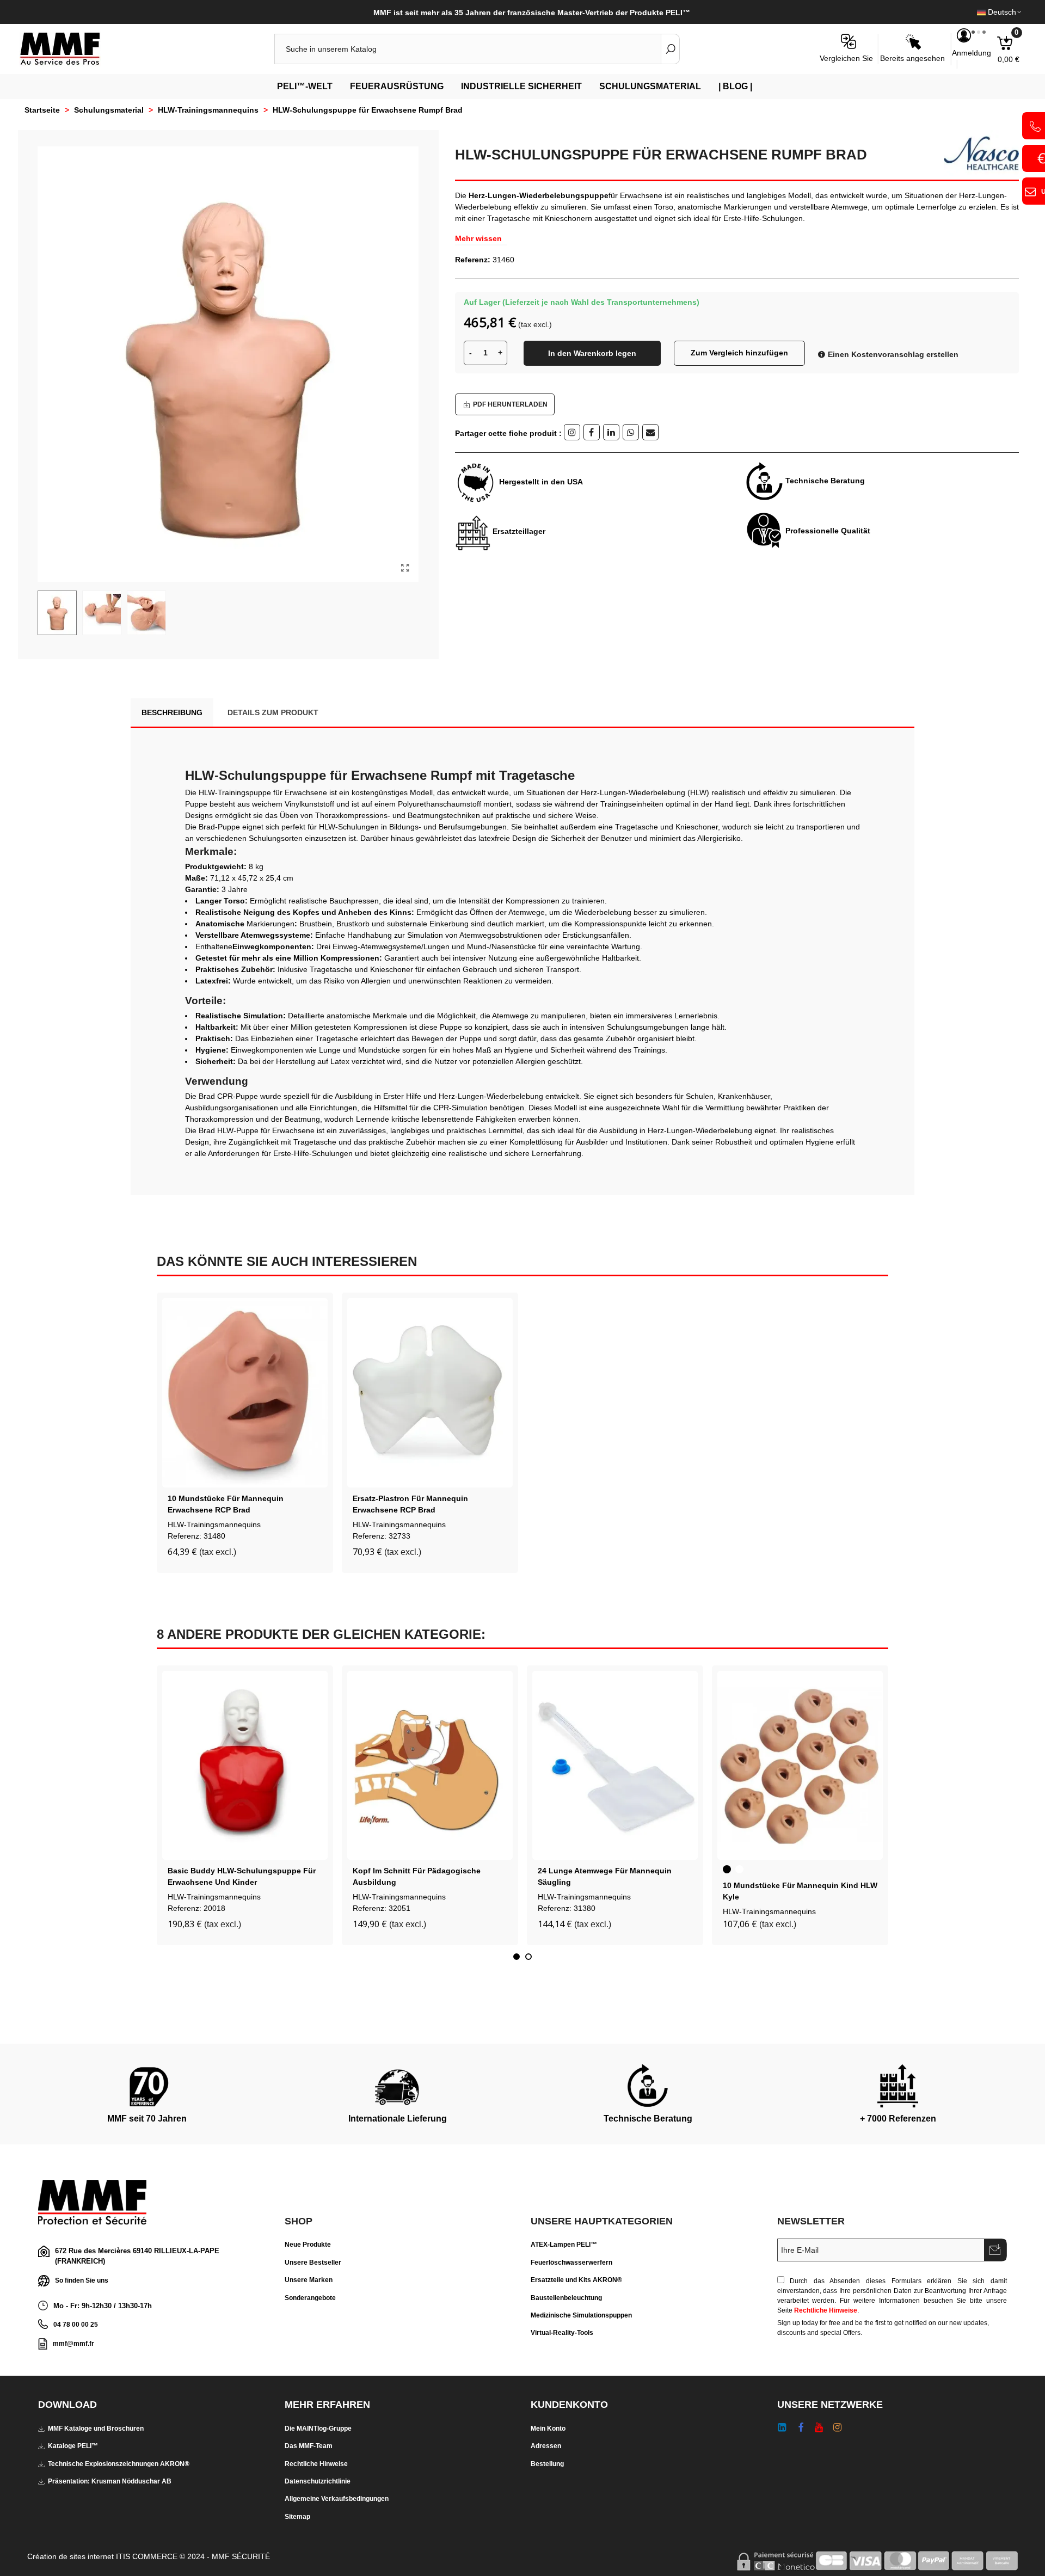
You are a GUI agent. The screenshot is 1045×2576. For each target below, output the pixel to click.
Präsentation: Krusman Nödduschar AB (110, 2481)
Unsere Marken (309, 2280)
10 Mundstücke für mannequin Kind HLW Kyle (800, 1891)
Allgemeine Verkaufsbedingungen (337, 2499)
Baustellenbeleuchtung (566, 2298)
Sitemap (297, 2517)
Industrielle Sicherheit (521, 86)
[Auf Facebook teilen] (592, 432)
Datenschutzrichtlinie (318, 2481)
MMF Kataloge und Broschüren (96, 2429)
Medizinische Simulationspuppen (581, 2315)
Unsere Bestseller (313, 2263)
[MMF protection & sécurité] (79, 49)
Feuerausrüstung (397, 86)
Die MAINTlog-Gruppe (318, 2429)
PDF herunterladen (510, 404)
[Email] (650, 432)
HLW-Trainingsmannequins (214, 1524)
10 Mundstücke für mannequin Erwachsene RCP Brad (226, 1504)
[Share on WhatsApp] (631, 432)
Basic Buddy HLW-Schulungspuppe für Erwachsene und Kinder (242, 1876)
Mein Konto (548, 2429)
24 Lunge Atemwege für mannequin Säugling (605, 1876)
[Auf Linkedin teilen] (611, 432)
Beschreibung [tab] (172, 712)
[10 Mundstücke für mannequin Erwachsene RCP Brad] (245, 1393)
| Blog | (735, 86)
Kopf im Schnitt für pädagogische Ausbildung (417, 1876)
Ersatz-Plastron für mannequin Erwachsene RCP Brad (410, 1504)
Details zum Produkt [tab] (273, 712)
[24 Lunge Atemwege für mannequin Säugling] (615, 1766)
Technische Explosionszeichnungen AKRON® (119, 2464)
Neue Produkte (308, 2245)
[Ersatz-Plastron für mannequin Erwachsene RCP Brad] (430, 1393)
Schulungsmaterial (650, 86)
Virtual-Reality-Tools (562, 2333)
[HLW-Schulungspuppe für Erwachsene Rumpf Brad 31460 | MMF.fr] (405, 568)
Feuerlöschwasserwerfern (571, 2263)
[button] (517, 1957)
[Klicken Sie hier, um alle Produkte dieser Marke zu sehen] (977, 153)
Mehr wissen (478, 238)
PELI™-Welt (305, 86)
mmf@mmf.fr (73, 2344)
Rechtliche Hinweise (826, 2310)
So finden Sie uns (82, 2280)
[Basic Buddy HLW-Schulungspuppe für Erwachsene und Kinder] (245, 1766)
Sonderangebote (310, 2298)
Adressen (546, 2446)
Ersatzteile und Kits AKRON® (576, 2280)
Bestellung (547, 2464)
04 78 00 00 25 (76, 2325)
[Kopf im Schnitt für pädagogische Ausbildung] (430, 1766)
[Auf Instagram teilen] (572, 432)
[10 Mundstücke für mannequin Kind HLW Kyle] (800, 1766)
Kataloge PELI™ (73, 2446)
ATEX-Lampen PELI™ (564, 2245)
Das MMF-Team (309, 2446)
